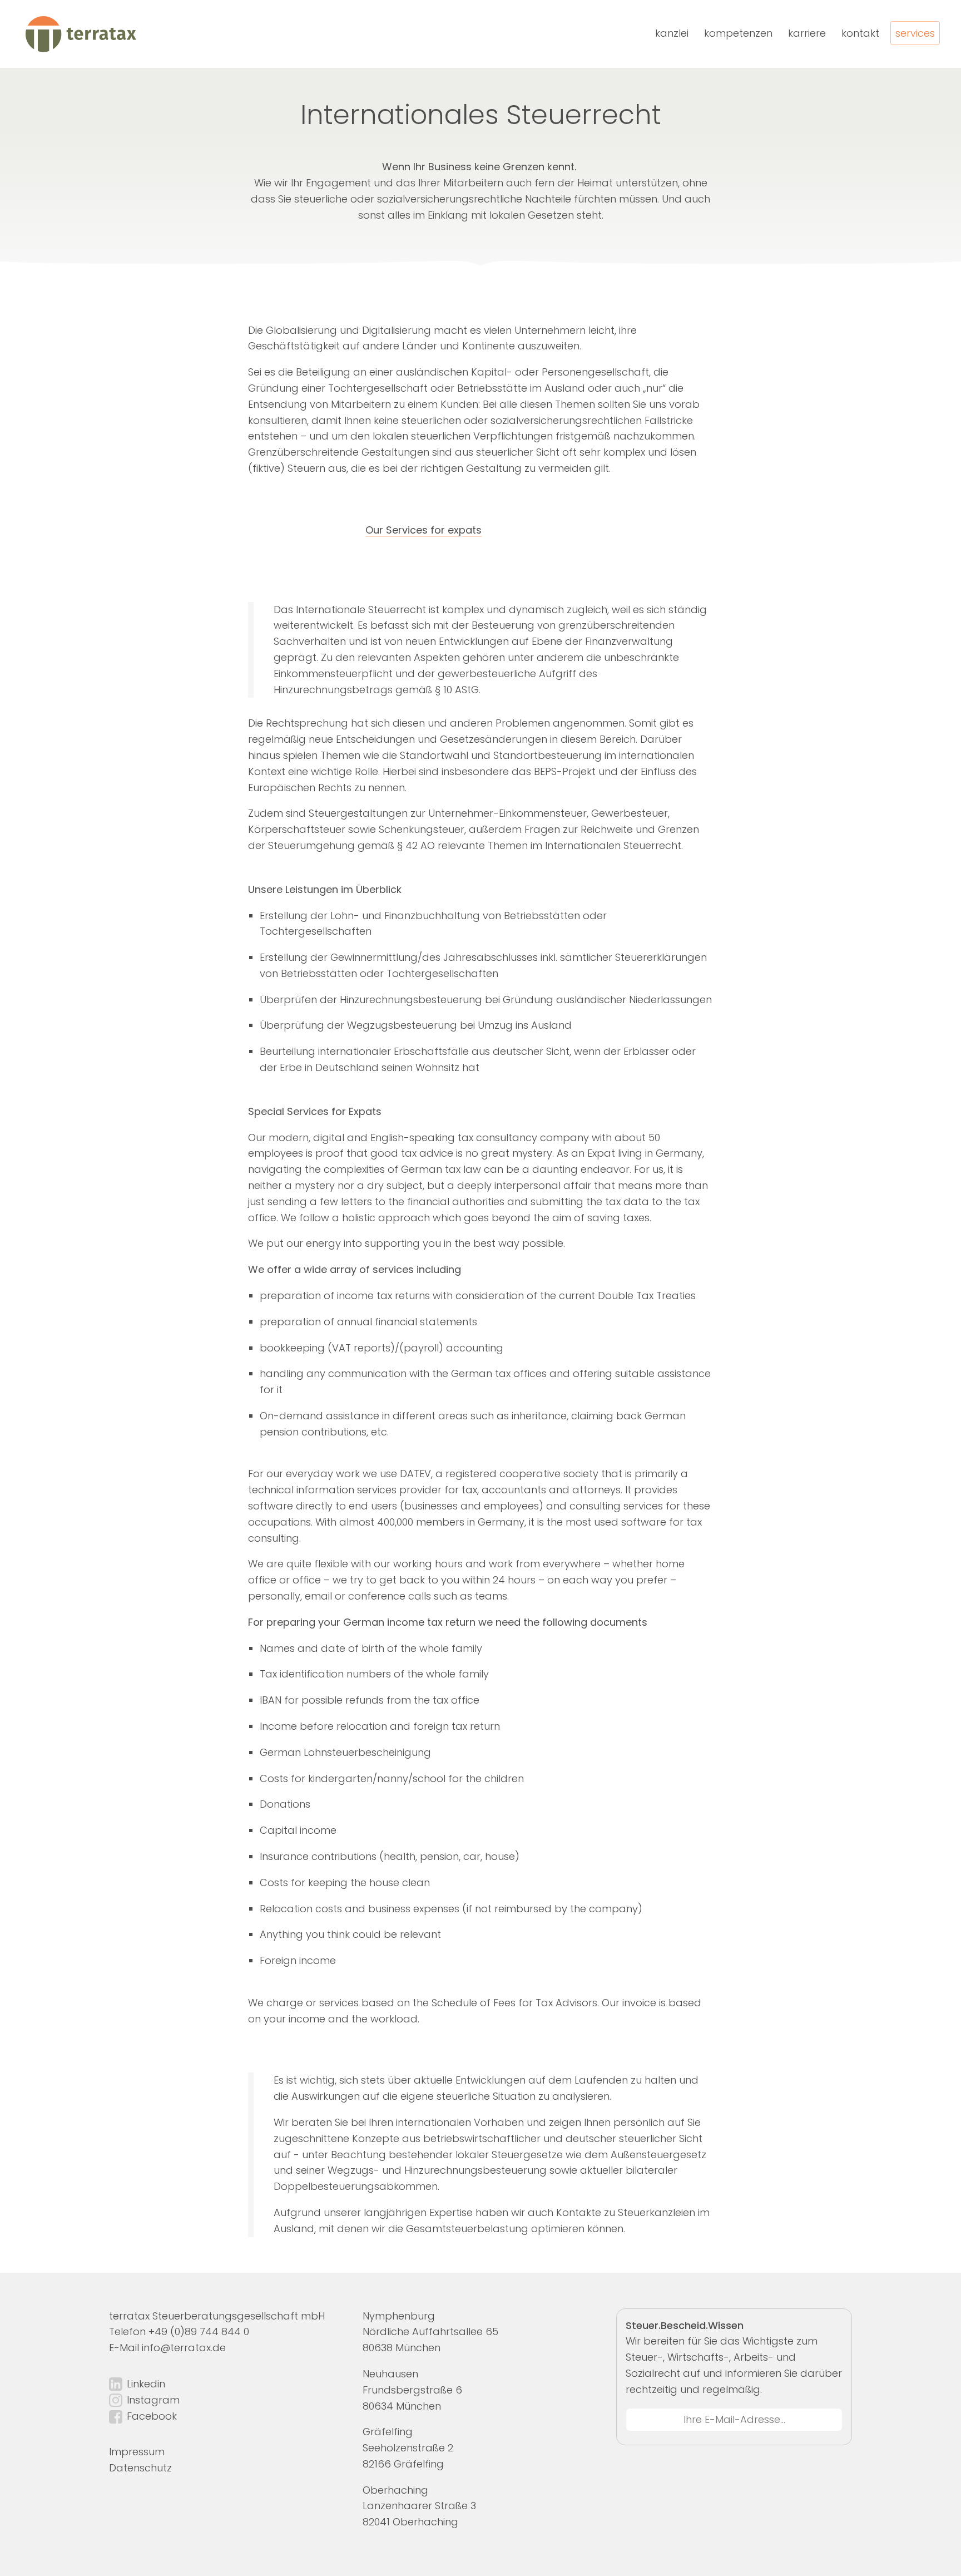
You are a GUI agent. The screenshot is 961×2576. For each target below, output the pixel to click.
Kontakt (860, 33)
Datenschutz (140, 2468)
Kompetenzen (738, 33)
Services (915, 33)
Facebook (152, 2416)
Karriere (807, 33)
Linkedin (146, 2384)
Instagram (153, 2400)
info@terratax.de (184, 2348)
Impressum (137, 2452)
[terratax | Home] (80, 34)
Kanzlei (672, 33)
